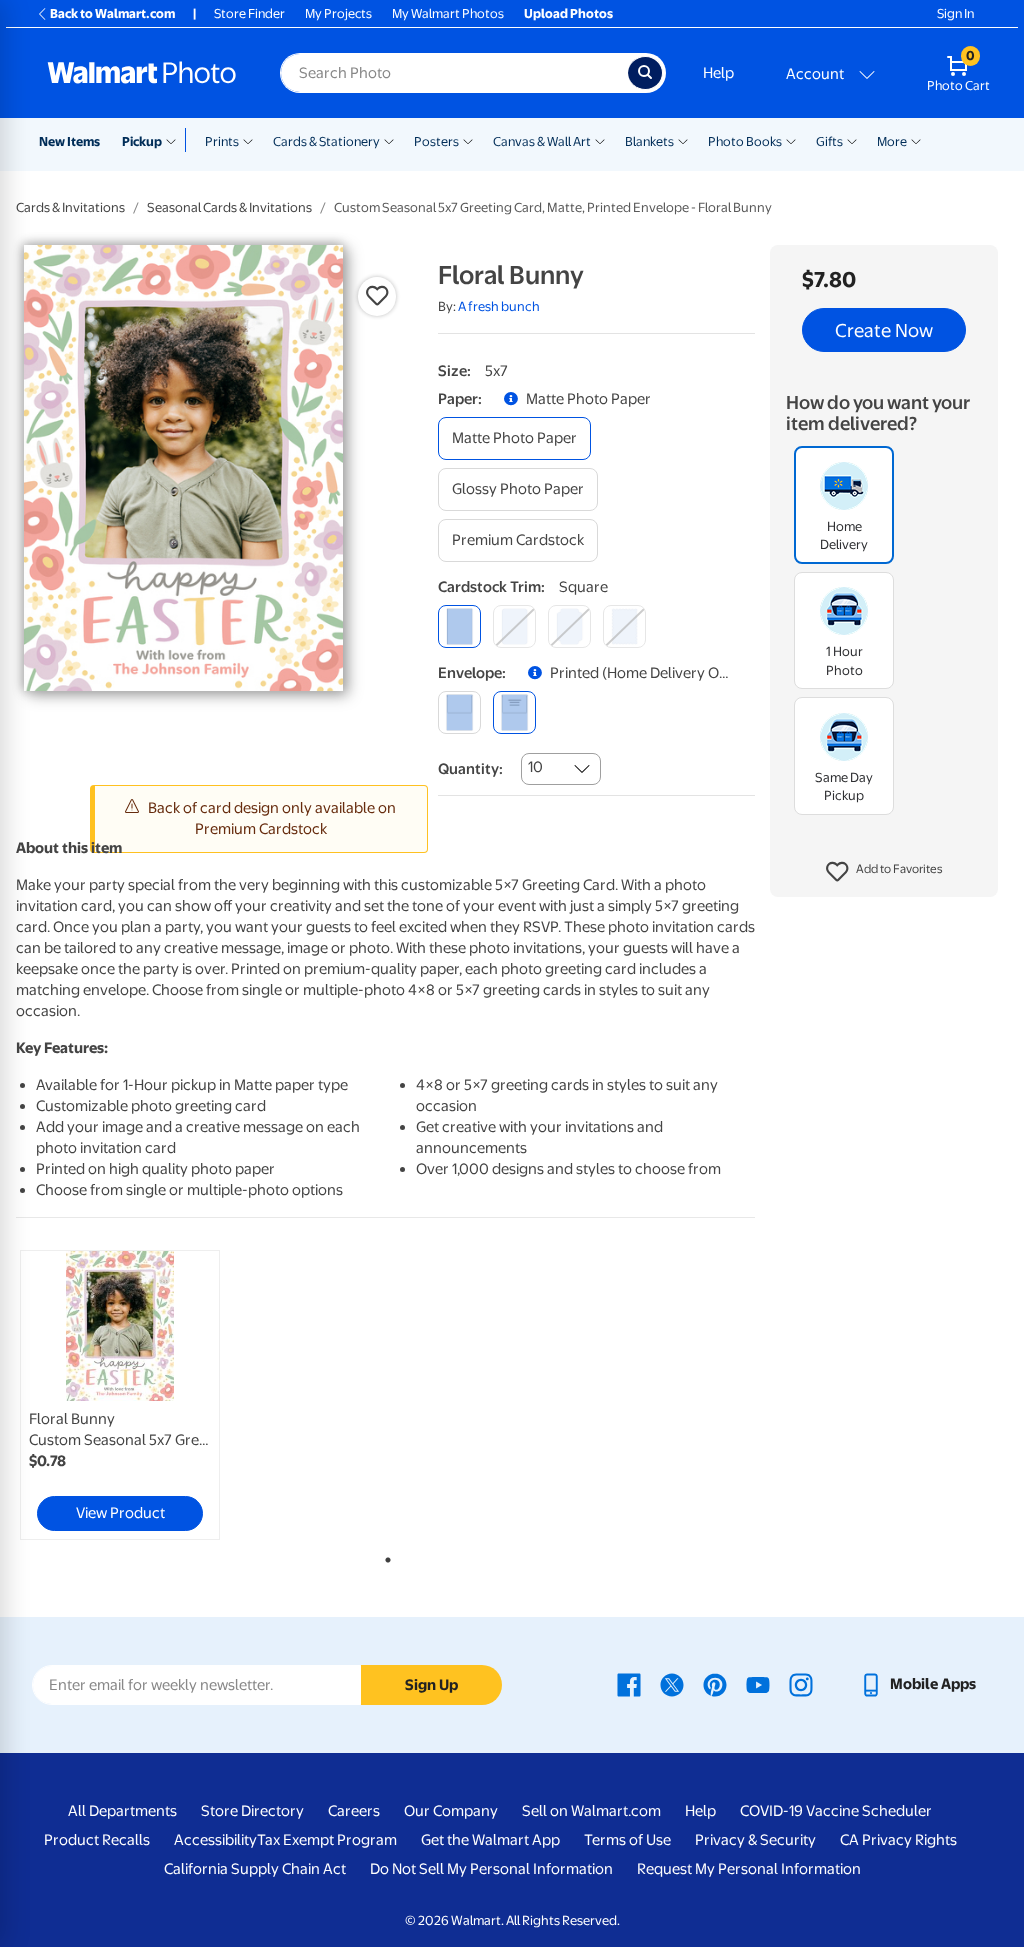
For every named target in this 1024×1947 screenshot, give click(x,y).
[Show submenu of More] (916, 140)
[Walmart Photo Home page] (142, 73)
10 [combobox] (535, 767)
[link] (120, 1395)
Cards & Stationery (326, 141)
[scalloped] (624, 626)
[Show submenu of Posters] (468, 140)
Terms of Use (627, 1840)
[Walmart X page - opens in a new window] (672, 1684)
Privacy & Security (755, 1840)
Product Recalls (97, 1840)
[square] (459, 626)
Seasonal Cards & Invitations (229, 207)
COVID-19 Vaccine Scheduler (836, 1811)
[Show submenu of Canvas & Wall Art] (600, 140)
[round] (514, 626)
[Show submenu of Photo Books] (791, 140)
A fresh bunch (499, 306)
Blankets (649, 141)
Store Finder (249, 13)
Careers (354, 1811)
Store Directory (252, 1811)
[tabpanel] (140, 1395)
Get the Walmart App (490, 1840)
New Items (69, 141)
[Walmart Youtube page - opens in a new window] (758, 1684)
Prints (222, 141)
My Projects (338, 13)
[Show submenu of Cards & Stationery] (389, 140)
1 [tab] (384, 1556)
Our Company (451, 1811)
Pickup (142, 141)
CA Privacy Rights (898, 1840)
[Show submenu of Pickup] (175, 140)
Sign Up (431, 1685)
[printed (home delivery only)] (514, 712)
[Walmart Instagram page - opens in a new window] (801, 1684)
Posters (436, 141)
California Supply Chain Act (255, 1869)
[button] (884, 872)
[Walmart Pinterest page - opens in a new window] (715, 1684)
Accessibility (215, 1840)
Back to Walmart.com (112, 13)
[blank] (459, 712)
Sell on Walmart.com (591, 1811)
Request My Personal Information (749, 1869)
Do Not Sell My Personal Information (491, 1869)
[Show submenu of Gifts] (852, 140)
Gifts (829, 141)
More (892, 141)
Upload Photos (568, 13)
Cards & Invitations (70, 207)
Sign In (955, 13)
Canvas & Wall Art (542, 141)
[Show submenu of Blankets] (683, 140)
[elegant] (569, 626)
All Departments (122, 1811)
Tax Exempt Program (327, 1840)
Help (718, 73)
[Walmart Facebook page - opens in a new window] (629, 1684)
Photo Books (745, 141)
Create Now (884, 330)
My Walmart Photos (448, 13)
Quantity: (470, 769)
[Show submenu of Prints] (248, 140)
